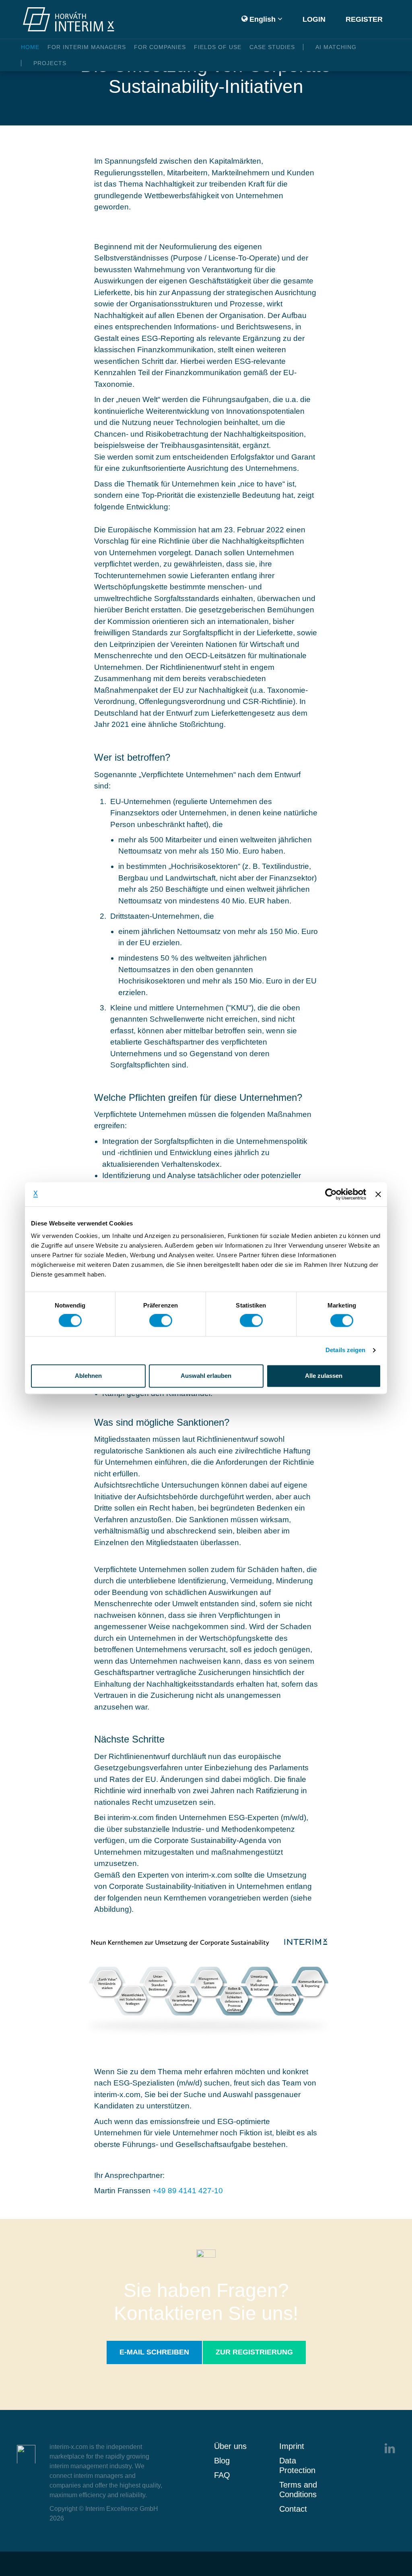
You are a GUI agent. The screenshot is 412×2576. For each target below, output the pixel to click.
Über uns (230, 2446)
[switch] (161, 1321)
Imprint (292, 2446)
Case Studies (272, 47)
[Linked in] (390, 2448)
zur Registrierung (254, 2352)
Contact (293, 2509)
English (262, 19)
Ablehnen (88, 1376)
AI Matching (336, 47)
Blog (222, 2461)
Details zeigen (345, 1350)
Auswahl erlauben (206, 1376)
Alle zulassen (324, 1376)
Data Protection (297, 2465)
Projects (50, 63)
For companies (160, 47)
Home (30, 47)
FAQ (222, 2475)
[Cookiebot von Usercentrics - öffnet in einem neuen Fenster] (331, 1194)
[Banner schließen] (378, 1194)
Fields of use (218, 47)
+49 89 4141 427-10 (188, 2191)
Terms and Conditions (298, 2490)
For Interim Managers (87, 47)
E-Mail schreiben (154, 2352)
